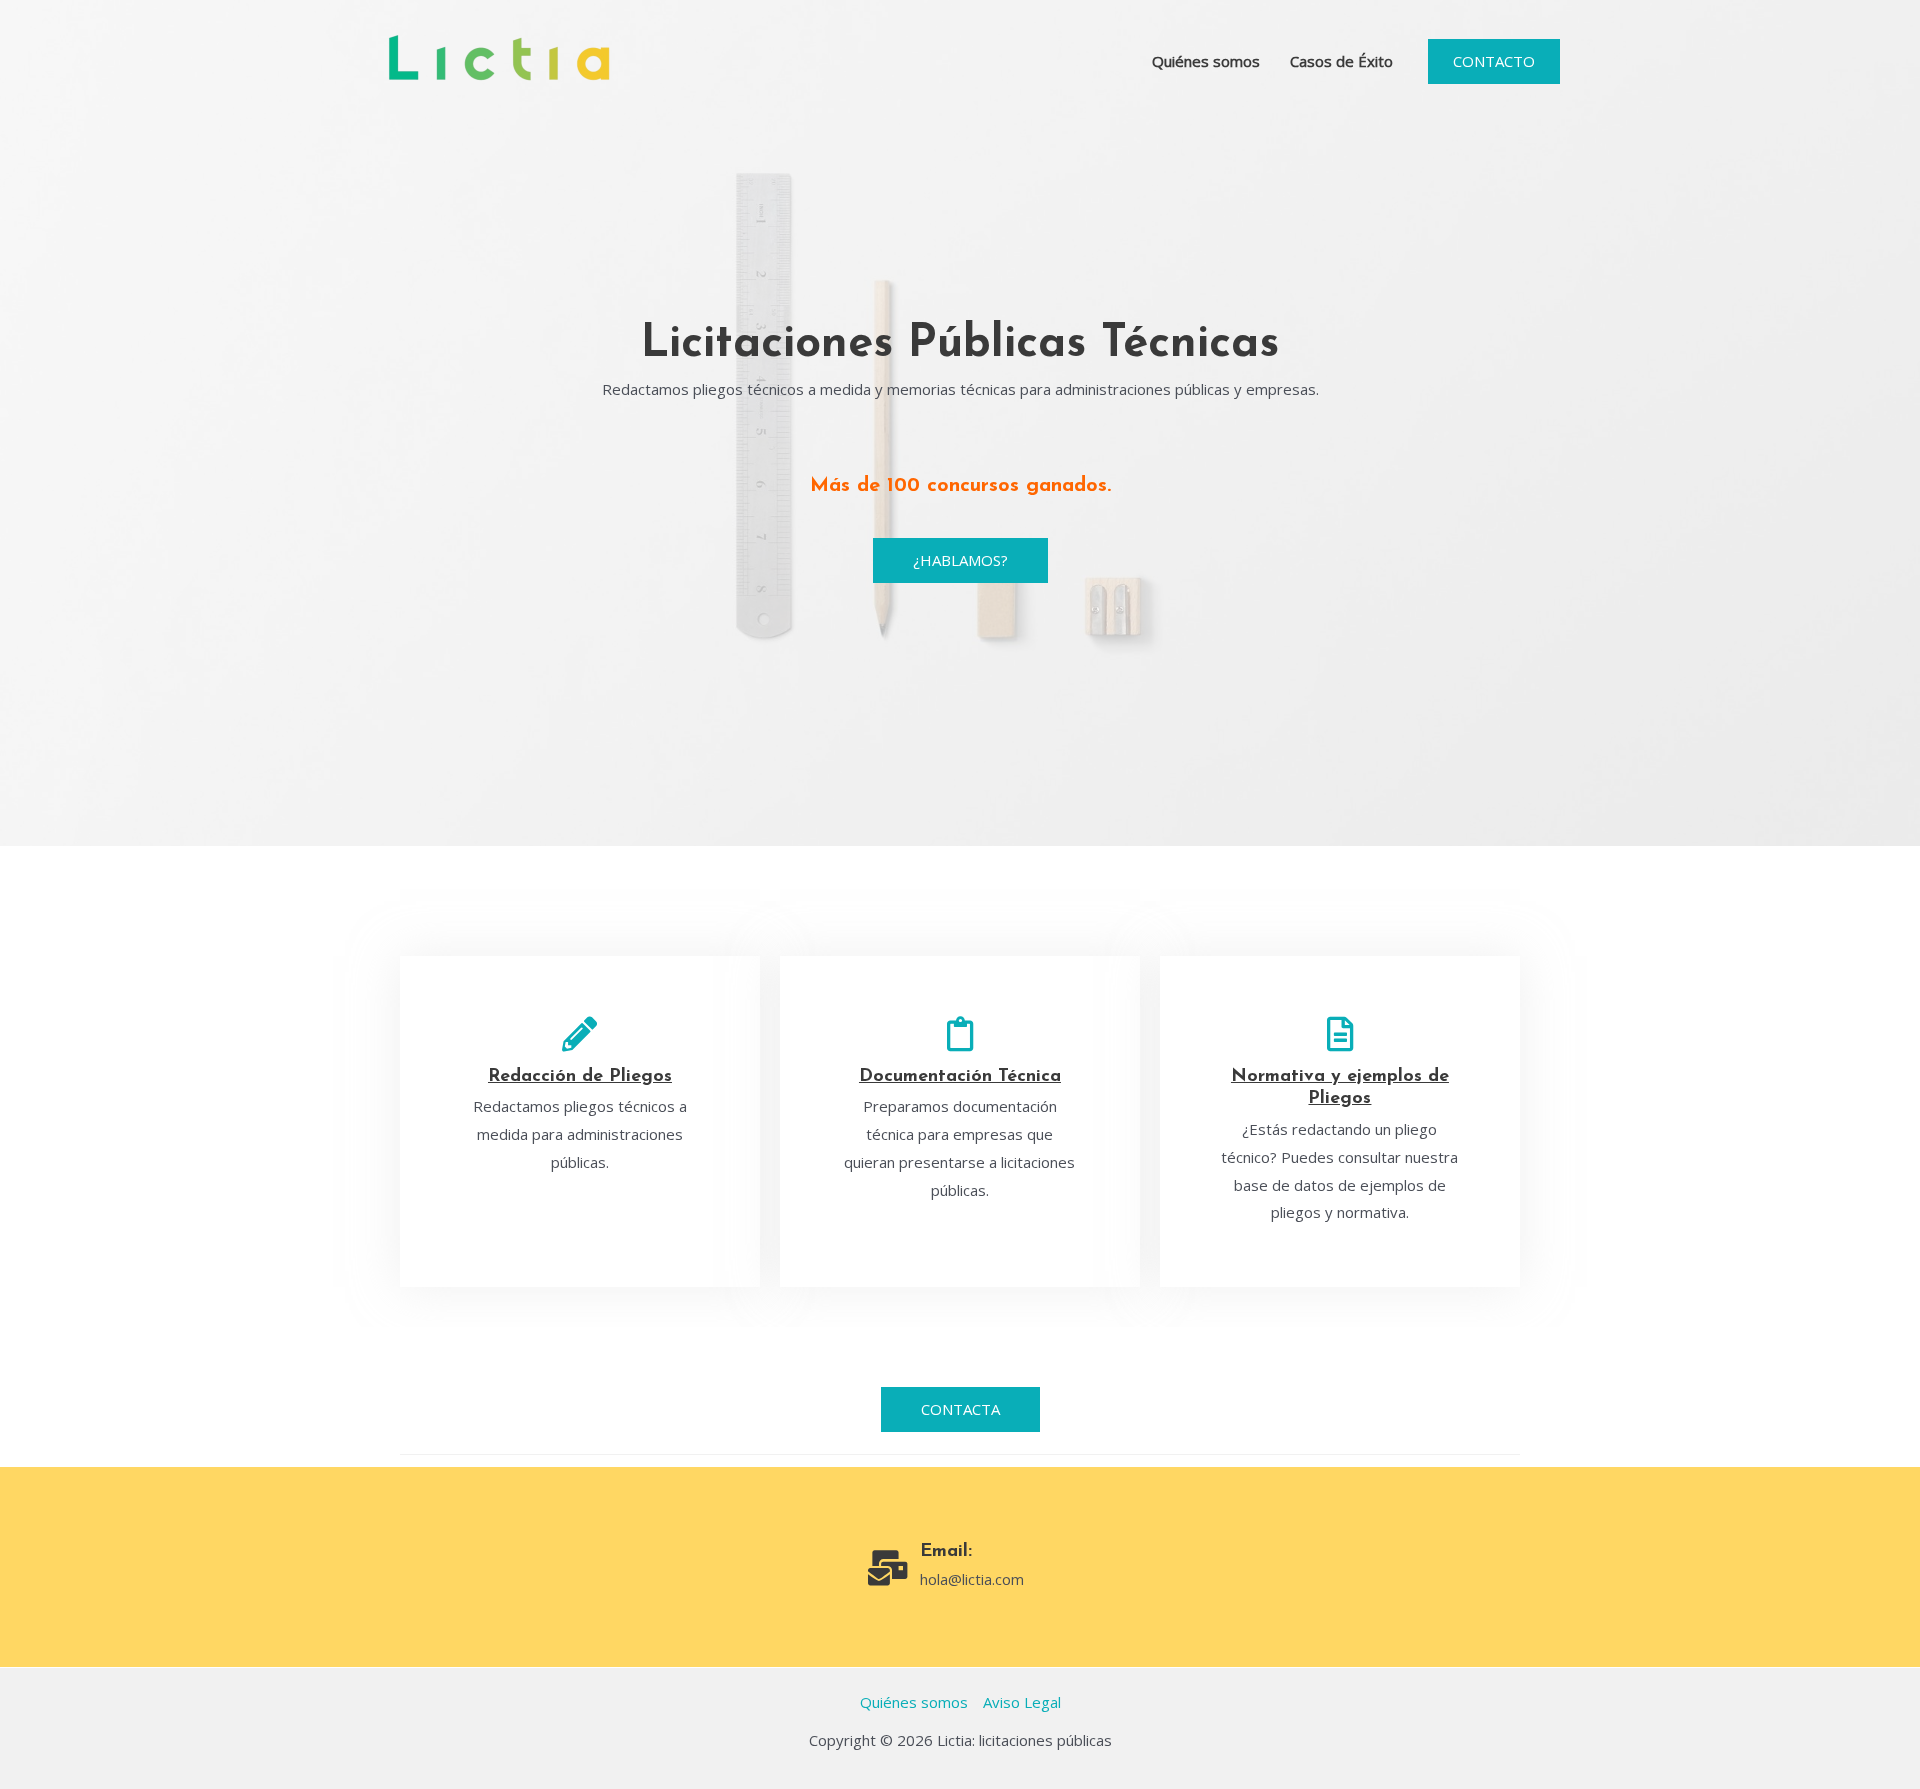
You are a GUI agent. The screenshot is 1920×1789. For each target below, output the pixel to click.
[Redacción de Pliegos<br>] (579, 1033)
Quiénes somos (1206, 61)
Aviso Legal (1022, 1702)
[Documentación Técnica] (959, 1033)
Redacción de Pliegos (580, 1077)
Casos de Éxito (1341, 61)
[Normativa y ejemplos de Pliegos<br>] (1339, 1033)
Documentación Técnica (960, 1077)
